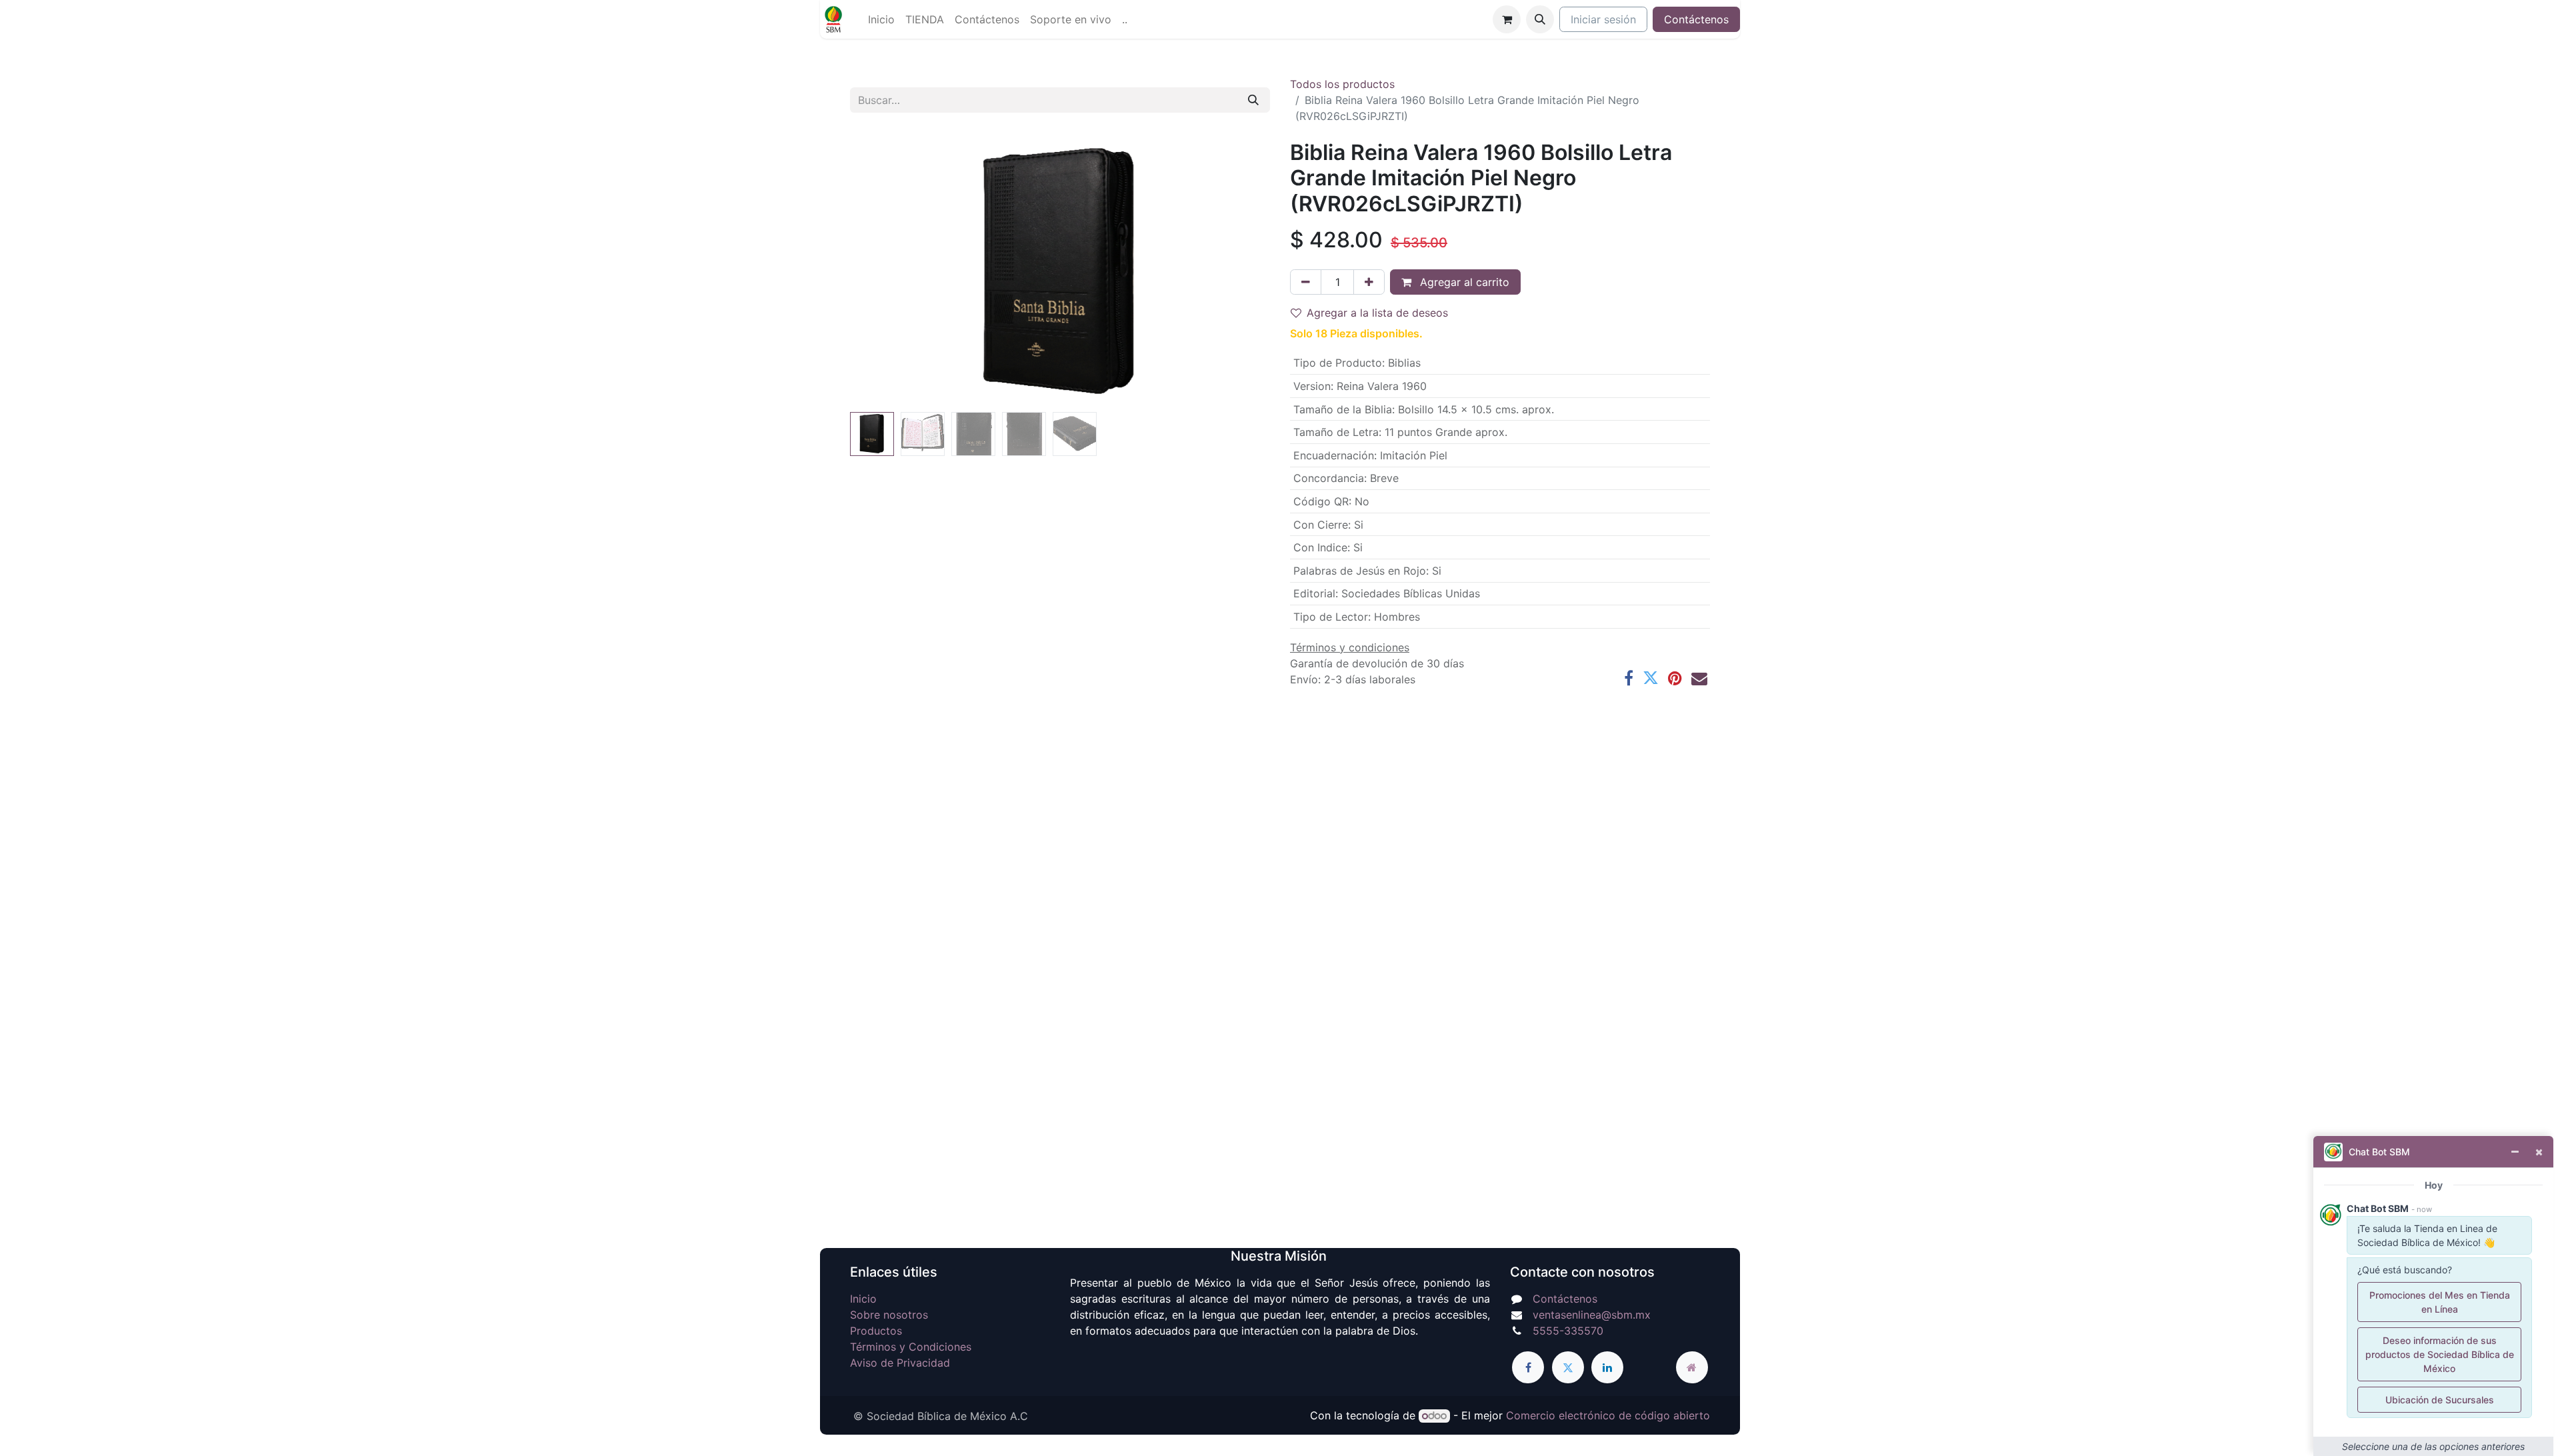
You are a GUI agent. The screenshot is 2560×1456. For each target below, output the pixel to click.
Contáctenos (1696, 19)
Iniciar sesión (1603, 19)
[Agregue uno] (1369, 282)
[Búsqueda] (1253, 100)
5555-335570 (1568, 1331)
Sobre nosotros (889, 1315)
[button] (1540, 19)
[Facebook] (1629, 678)
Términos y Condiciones (911, 1347)
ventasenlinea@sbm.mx (1592, 1315)
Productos (876, 1331)
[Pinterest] (1675, 678)
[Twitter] (1651, 678)
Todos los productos (1342, 84)
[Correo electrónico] (1699, 678)
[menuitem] (881, 19)
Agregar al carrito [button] (1463, 282)
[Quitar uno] (1306, 282)
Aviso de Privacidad (900, 1363)
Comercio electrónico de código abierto (1608, 1415)
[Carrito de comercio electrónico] (1507, 19)
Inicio (863, 1299)
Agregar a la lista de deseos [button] (1377, 313)
